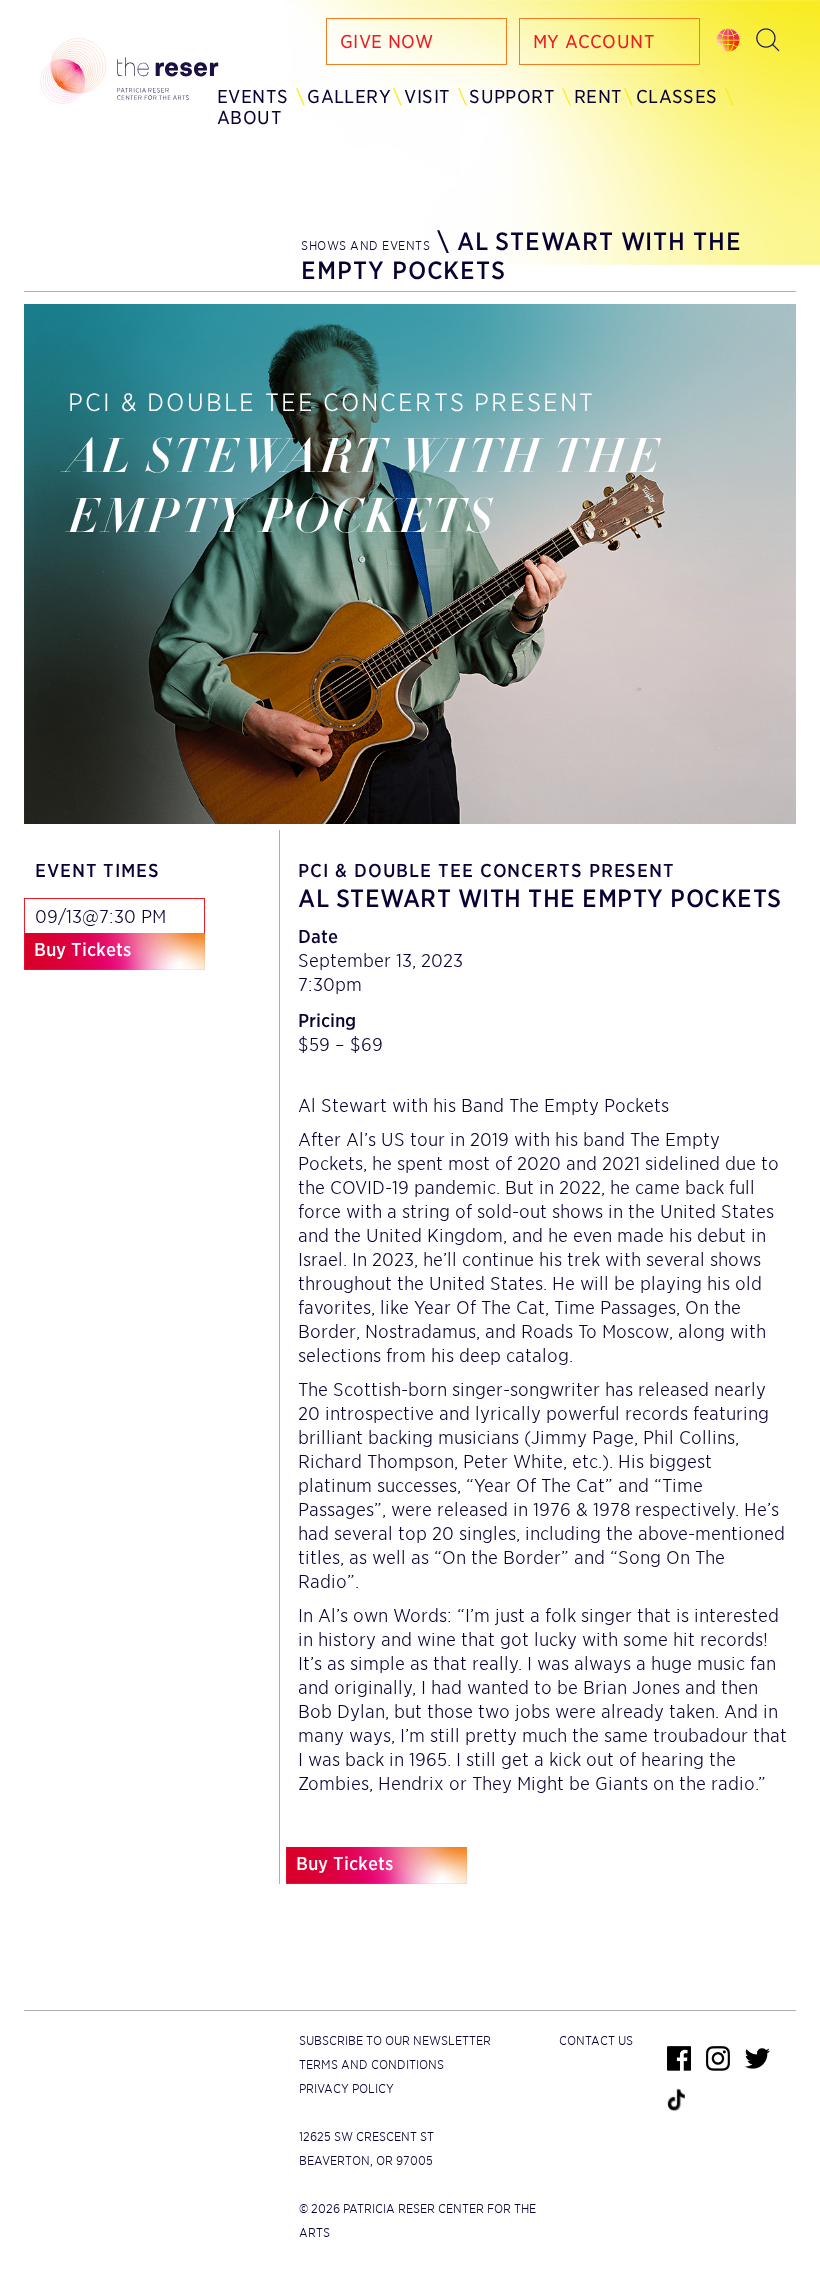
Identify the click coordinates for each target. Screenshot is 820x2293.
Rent (598, 96)
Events (252, 96)
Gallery (349, 96)
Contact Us (596, 2040)
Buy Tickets (82, 949)
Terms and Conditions (371, 2064)
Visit (427, 96)
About (249, 117)
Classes (677, 96)
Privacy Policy (346, 2088)
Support (512, 96)
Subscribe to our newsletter (395, 2040)
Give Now (386, 41)
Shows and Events (365, 245)
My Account (594, 41)
